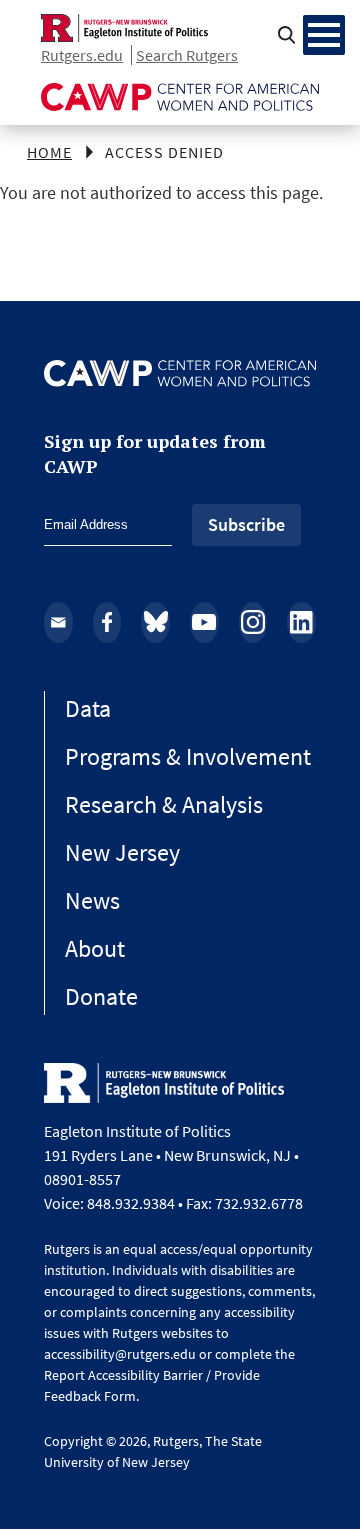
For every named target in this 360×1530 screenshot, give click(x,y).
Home (49, 152)
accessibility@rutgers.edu (120, 1354)
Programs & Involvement (188, 756)
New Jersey (122, 852)
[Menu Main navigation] (324, 35)
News (92, 900)
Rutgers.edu (82, 55)
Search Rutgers (187, 55)
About (95, 948)
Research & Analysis (164, 804)
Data (88, 708)
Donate (101, 996)
